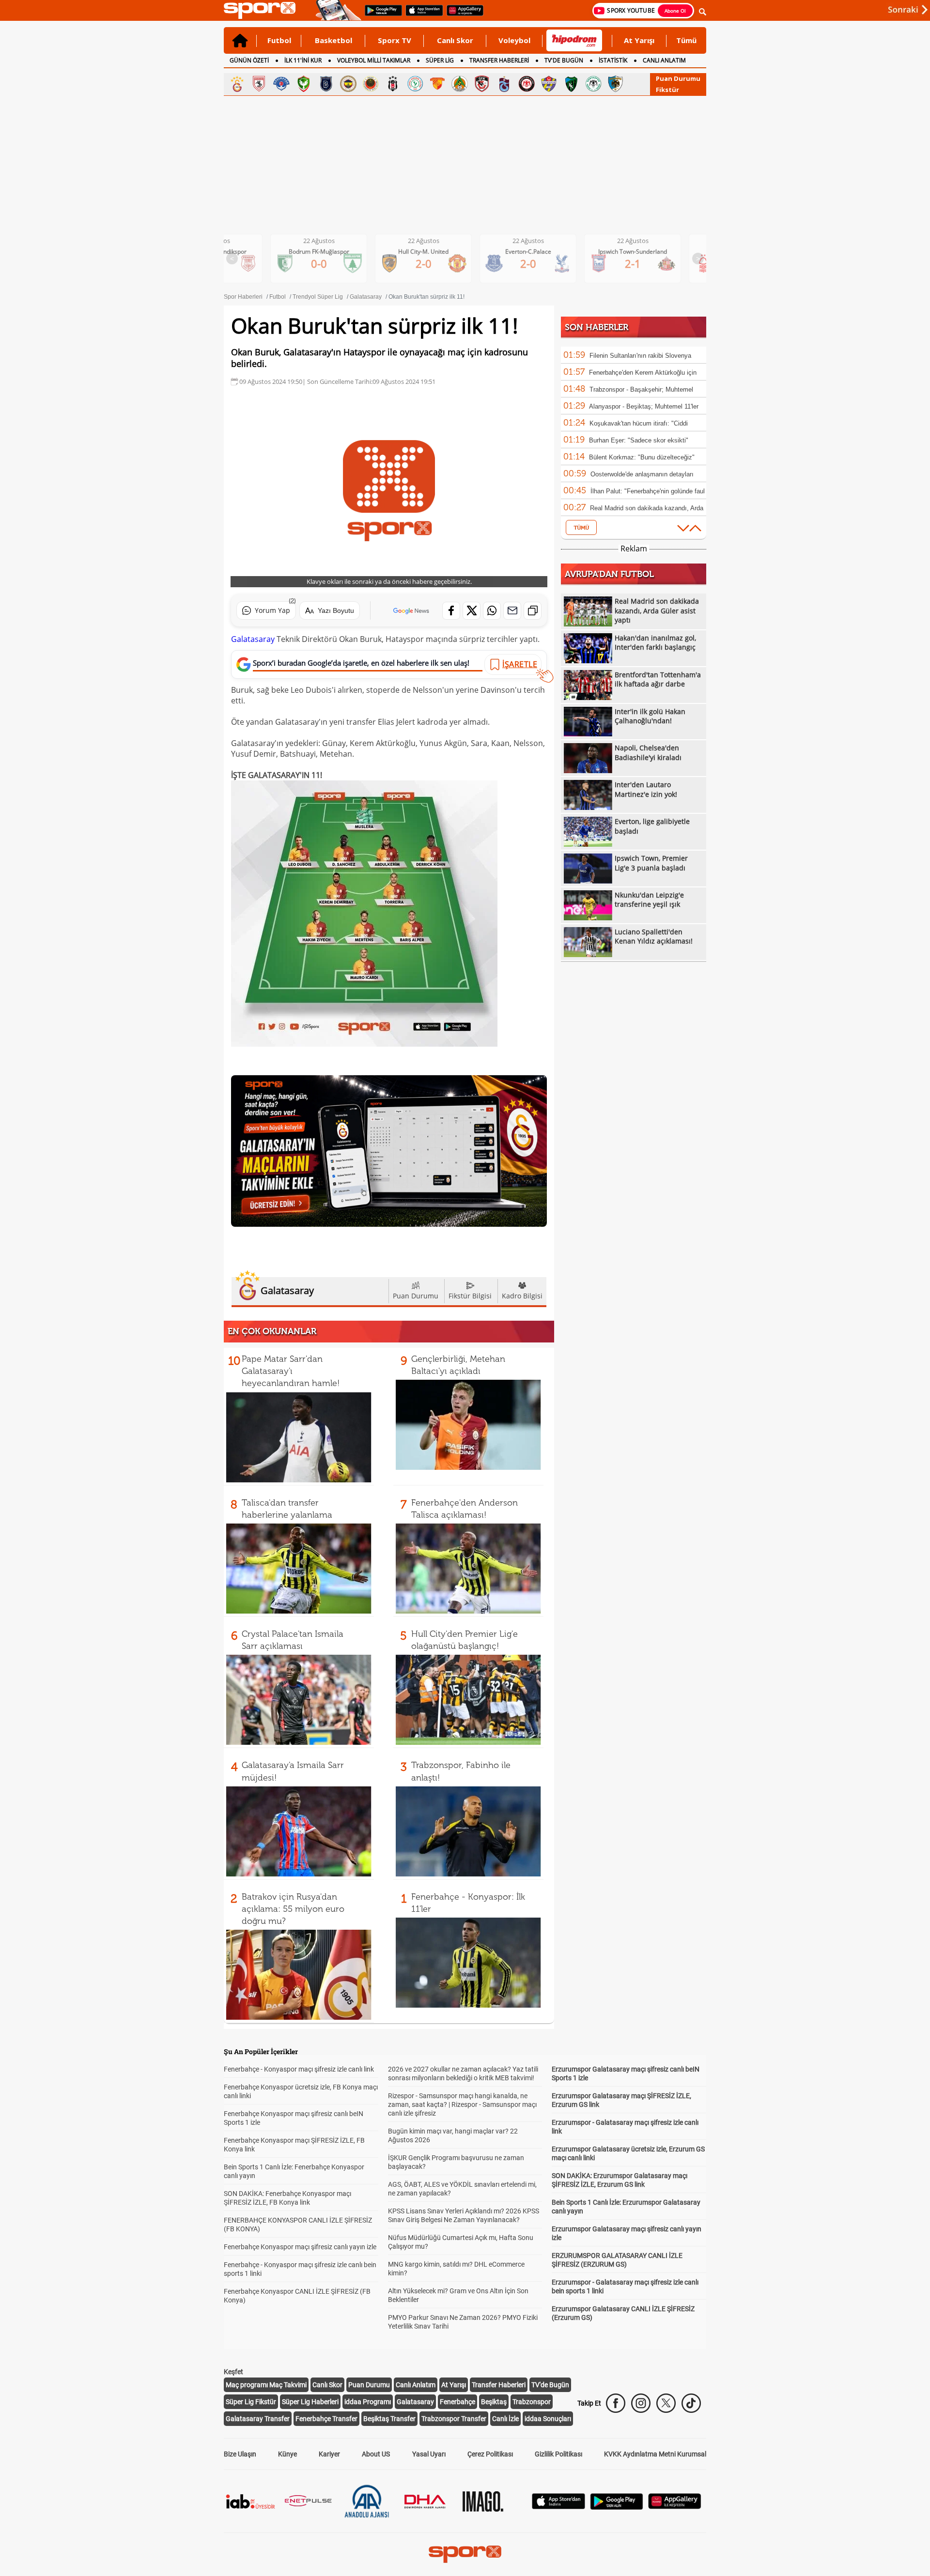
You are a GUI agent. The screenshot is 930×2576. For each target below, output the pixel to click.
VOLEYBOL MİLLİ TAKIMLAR (374, 60)
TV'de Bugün (550, 2385)
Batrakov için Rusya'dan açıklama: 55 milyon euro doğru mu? (293, 1909)
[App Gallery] (675, 2507)
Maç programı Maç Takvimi (266, 2385)
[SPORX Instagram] (641, 2403)
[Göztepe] (437, 84)
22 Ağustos (327, 241)
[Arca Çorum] (527, 84)
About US (376, 2454)
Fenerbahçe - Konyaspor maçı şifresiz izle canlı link (299, 2069)
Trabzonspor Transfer (454, 2419)
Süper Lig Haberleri (310, 2402)
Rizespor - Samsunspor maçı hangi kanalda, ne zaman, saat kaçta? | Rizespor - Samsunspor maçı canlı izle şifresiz (462, 2104)
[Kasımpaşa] (281, 84)
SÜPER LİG (440, 60)
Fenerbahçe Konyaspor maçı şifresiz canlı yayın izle (300, 2247)
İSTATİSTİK (613, 60)
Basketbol (333, 40)
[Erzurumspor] (616, 84)
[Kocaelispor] (571, 84)
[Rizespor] (415, 84)
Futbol (279, 40)
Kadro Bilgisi (522, 1296)
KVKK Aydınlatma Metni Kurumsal (655, 2454)
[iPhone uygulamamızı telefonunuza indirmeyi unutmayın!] (421, 15)
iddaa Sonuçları (548, 2419)
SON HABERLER (597, 327)
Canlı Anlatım (416, 2385)
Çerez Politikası (490, 2454)
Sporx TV (395, 40)
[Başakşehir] (326, 84)
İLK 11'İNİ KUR (303, 60)
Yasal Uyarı (429, 2454)
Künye (287, 2454)
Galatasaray (253, 639)
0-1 (641, 263)
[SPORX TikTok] (691, 2403)
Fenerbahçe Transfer (326, 2419)
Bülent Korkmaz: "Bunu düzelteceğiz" (642, 457)
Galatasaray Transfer (258, 2419)
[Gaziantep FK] (482, 84)
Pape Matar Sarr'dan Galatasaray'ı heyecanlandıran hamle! (291, 1371)
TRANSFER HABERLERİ (499, 60)
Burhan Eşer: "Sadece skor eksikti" (639, 440)
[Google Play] (617, 2507)
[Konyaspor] (593, 84)
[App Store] (558, 2507)
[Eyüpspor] (549, 84)
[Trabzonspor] (504, 84)
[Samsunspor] (259, 84)
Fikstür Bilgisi (470, 1296)
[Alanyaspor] (460, 84)
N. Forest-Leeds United (641, 252)
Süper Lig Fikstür (251, 2402)
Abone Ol (675, 11)
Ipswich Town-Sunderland (536, 252)
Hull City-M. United (326, 252)
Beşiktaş (494, 2402)
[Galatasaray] (237, 84)
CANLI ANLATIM (664, 60)
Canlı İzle (505, 2419)
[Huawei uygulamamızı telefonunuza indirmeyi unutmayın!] (462, 15)
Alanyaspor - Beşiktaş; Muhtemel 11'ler (644, 406)
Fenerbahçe (457, 2402)
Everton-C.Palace (431, 252)
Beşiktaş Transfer (389, 2419)
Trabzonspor (532, 2402)
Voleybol (514, 40)
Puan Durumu (678, 78)
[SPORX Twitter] (666, 2403)
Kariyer (329, 2454)
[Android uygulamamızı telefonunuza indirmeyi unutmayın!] (380, 15)
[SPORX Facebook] (616, 2403)
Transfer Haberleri (499, 2385)
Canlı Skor (455, 40)
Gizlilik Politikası (558, 2454)
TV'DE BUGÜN (564, 60)
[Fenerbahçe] (348, 84)
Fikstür (667, 90)
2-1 (536, 263)
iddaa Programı (368, 2402)
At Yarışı (639, 40)
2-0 (327, 263)
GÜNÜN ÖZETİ (249, 60)
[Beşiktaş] (393, 84)
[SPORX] (465, 2554)
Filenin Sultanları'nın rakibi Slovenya (640, 356)
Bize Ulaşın (240, 2454)
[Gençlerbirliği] (371, 84)
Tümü (686, 40)
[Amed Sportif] (304, 84)
